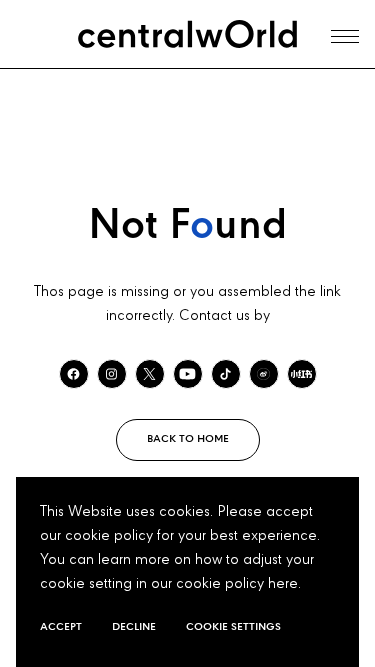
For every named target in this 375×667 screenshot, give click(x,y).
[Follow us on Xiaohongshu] (302, 374)
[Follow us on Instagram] (112, 374)
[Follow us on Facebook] (74, 374)
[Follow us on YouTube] (188, 374)
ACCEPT (61, 627)
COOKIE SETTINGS (233, 627)
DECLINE (134, 627)
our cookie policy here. (226, 584)
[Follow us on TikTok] (226, 374)
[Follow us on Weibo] (264, 374)
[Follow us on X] (150, 374)
